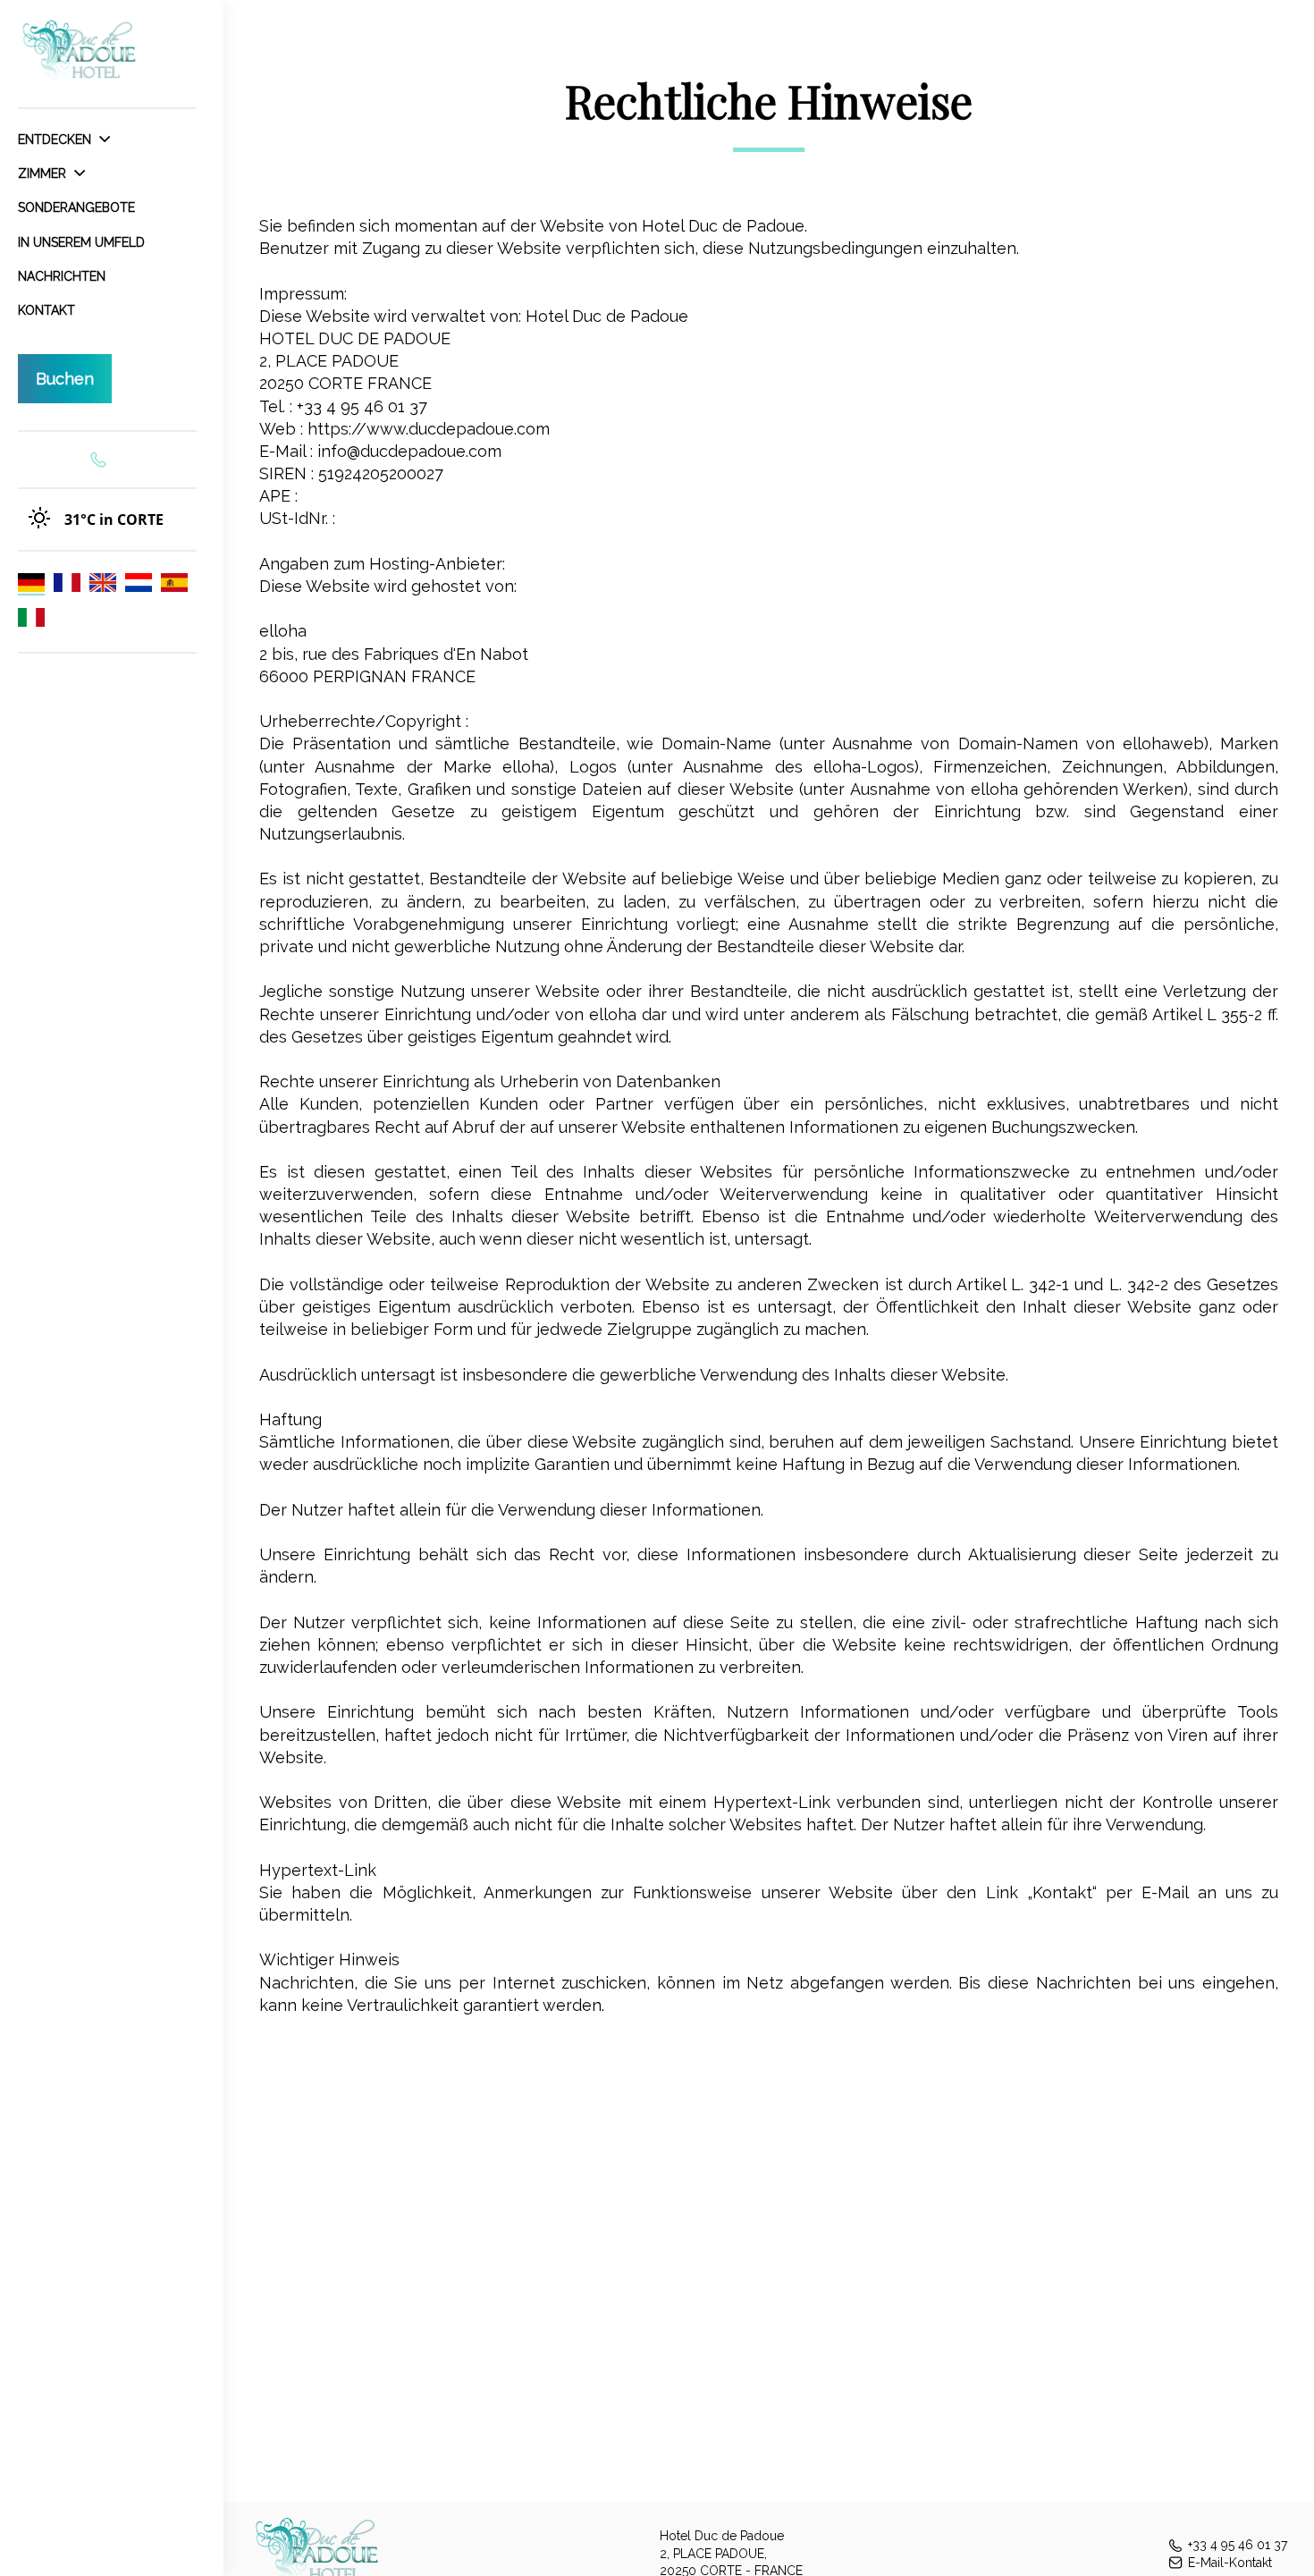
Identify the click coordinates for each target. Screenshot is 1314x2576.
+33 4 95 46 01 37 (1238, 2545)
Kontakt (46, 310)
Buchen (65, 379)
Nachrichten (62, 276)
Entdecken (56, 139)
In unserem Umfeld (81, 242)
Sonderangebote (76, 207)
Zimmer (44, 173)
